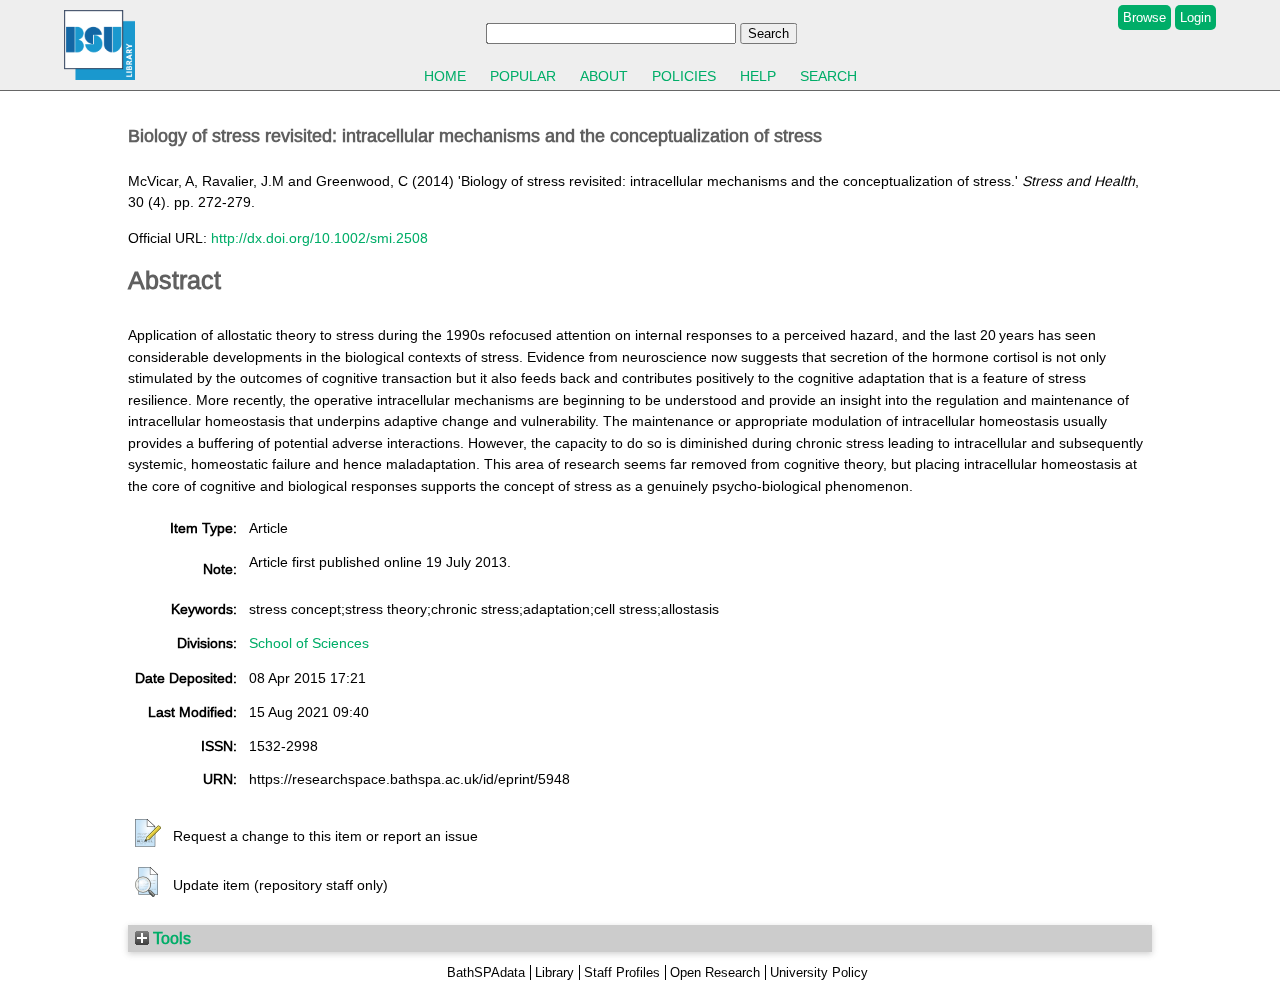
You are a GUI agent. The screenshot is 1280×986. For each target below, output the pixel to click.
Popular (523, 76)
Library (554, 972)
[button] (148, 834)
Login (1195, 17)
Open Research (715, 972)
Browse (1144, 17)
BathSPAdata (486, 972)
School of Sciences (309, 643)
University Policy (819, 972)
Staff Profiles (622, 972)
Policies (684, 76)
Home (445, 76)
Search (828, 76)
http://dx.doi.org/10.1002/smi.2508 (319, 238)
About (604, 76)
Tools (170, 938)
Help (758, 76)
